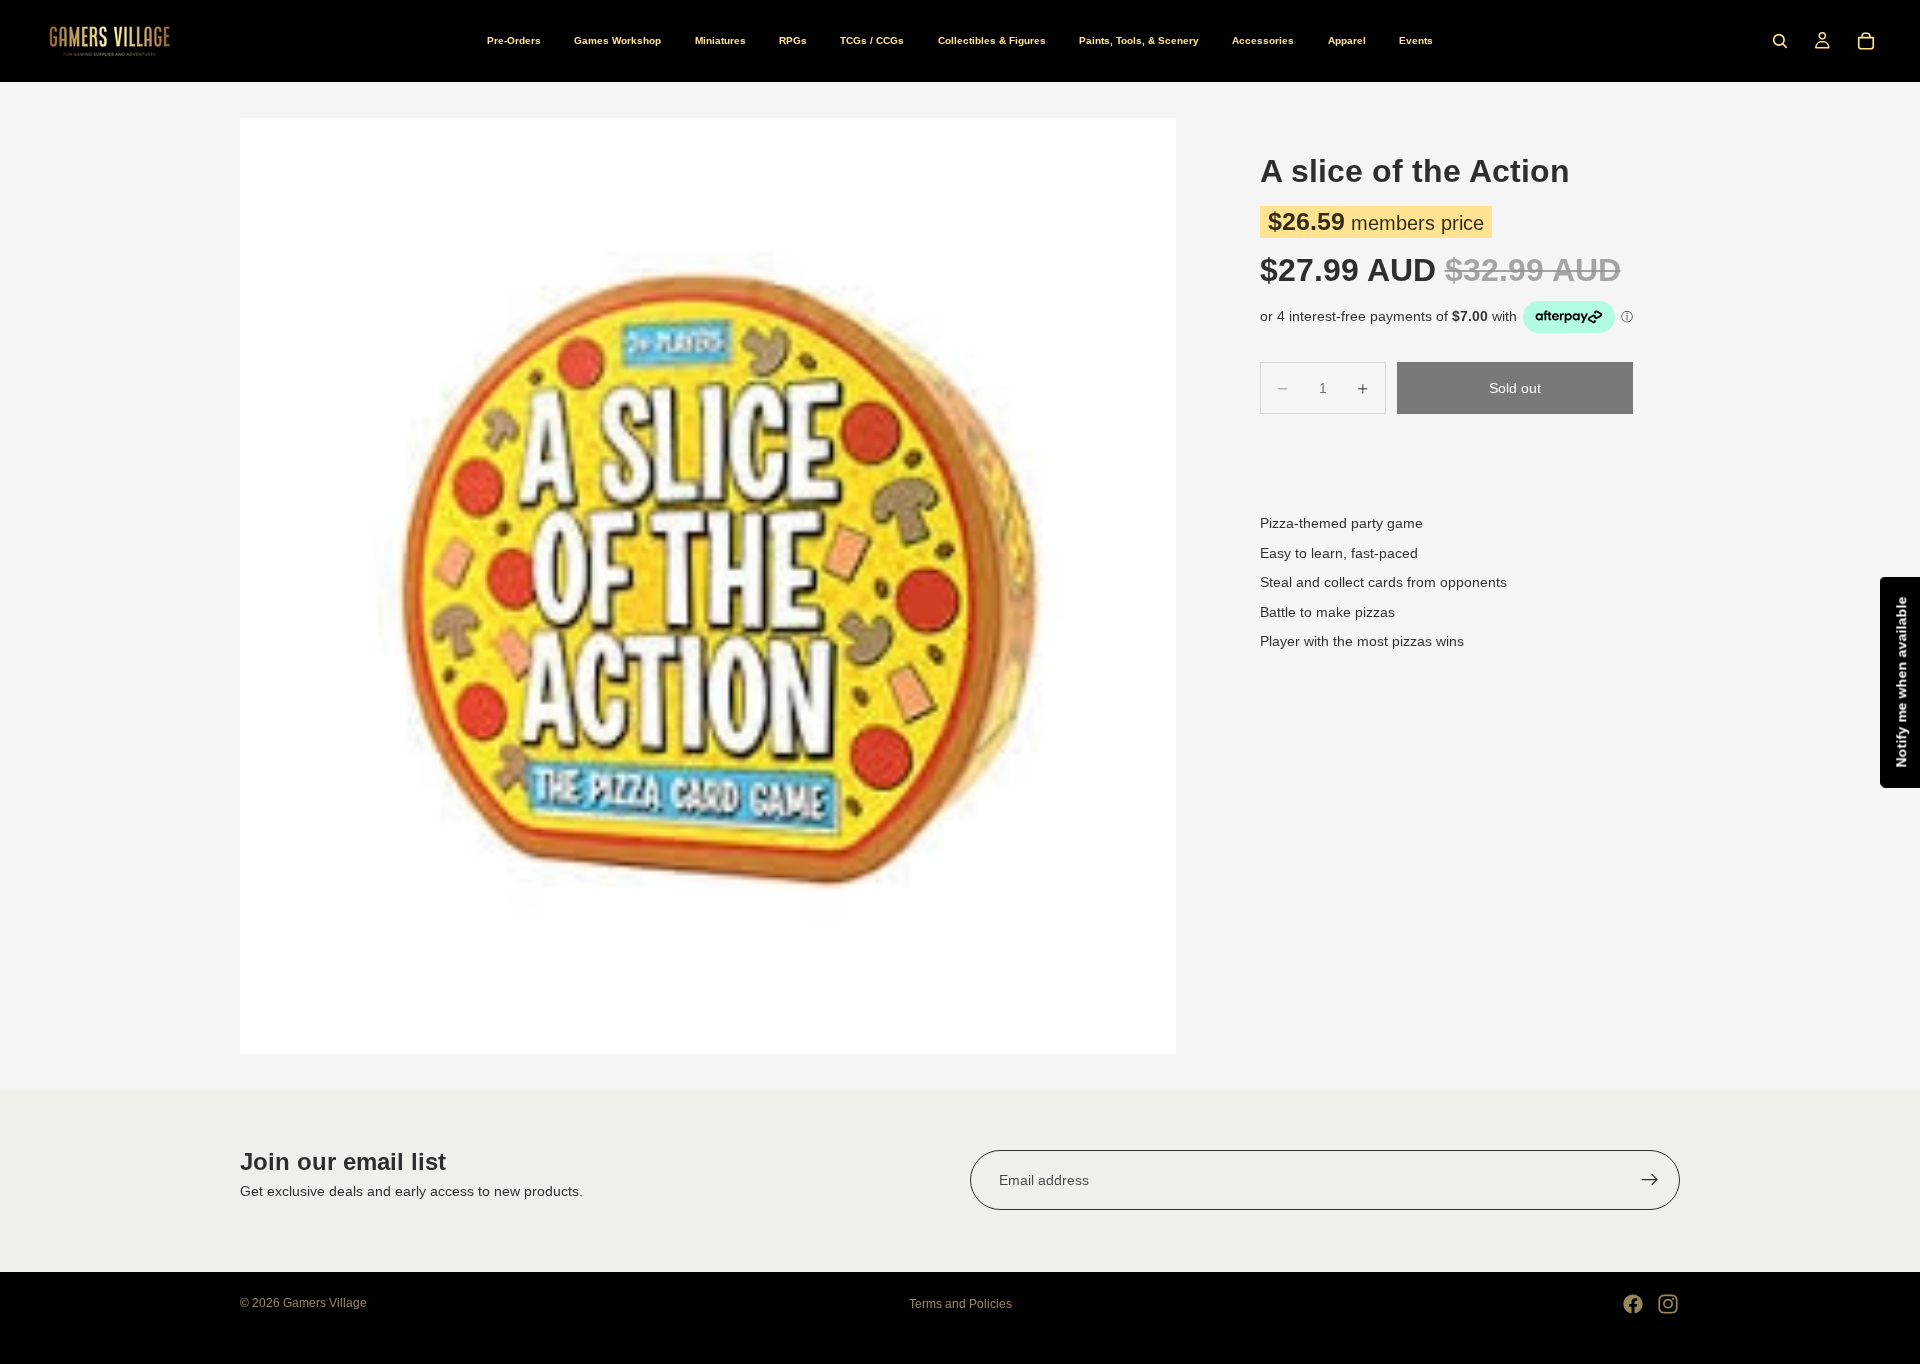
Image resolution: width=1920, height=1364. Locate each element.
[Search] (1780, 41)
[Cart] (1866, 41)
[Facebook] (1633, 1304)
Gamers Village (325, 1303)
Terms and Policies (960, 1304)
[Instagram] (1668, 1304)
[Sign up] (1650, 1180)
